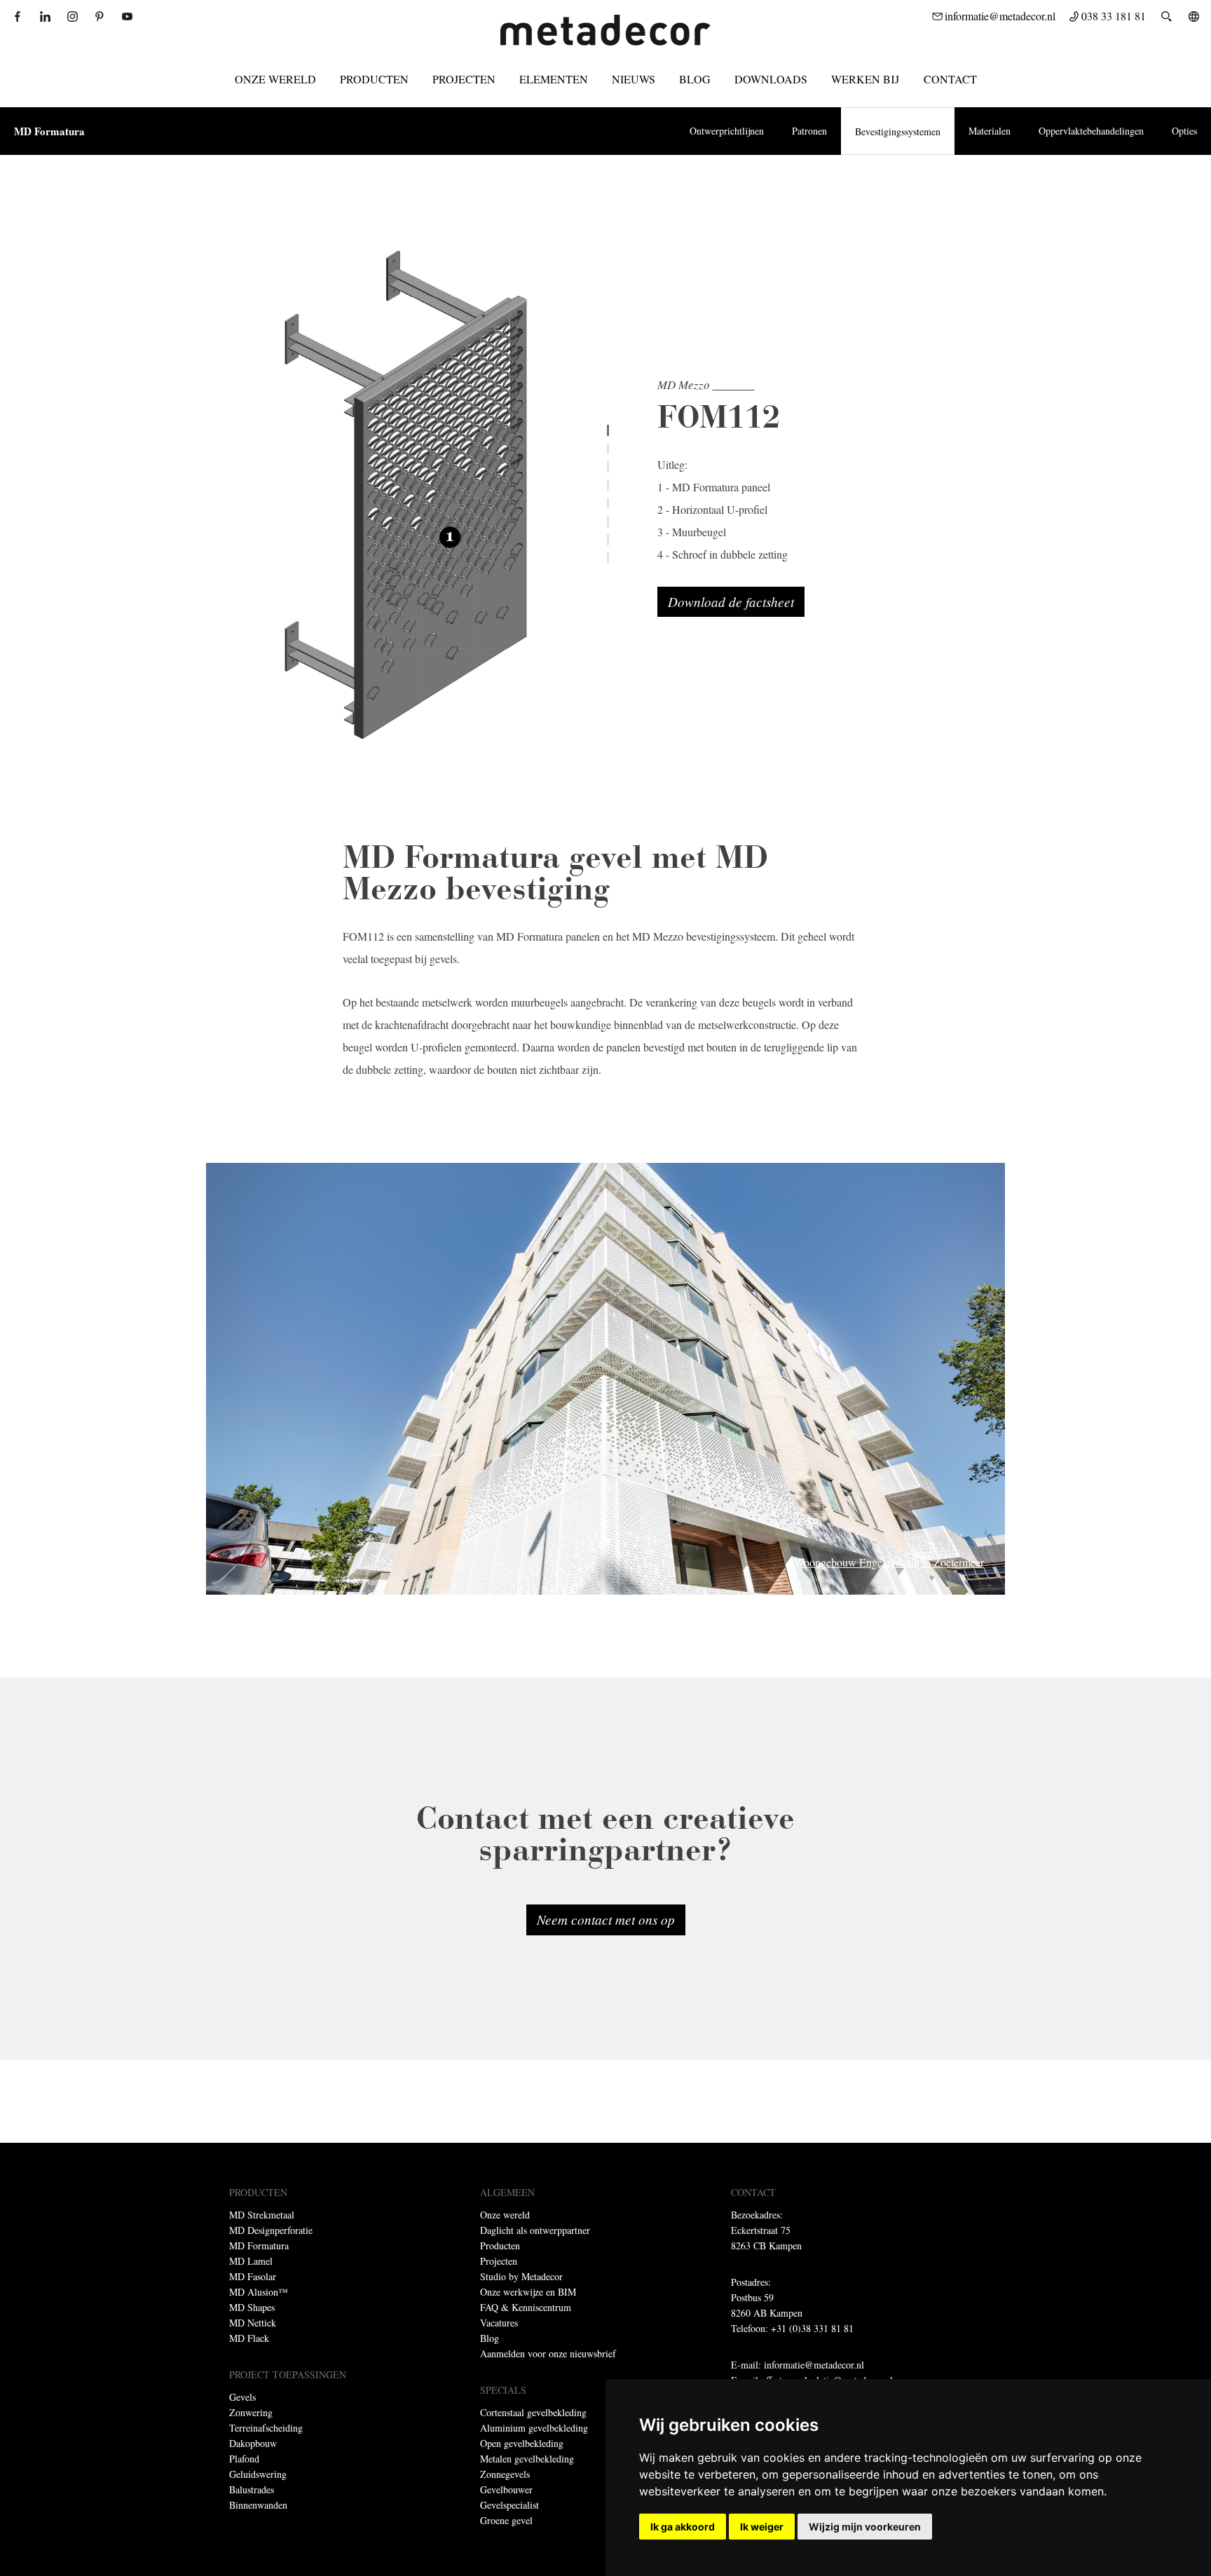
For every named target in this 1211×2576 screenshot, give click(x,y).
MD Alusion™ (259, 2292)
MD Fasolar (253, 2276)
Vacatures (499, 2323)
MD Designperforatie (271, 2230)
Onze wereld (275, 79)
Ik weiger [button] (762, 2527)
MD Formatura (49, 131)
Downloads (771, 79)
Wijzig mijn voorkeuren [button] (865, 2527)
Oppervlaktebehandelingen (1091, 131)
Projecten (464, 79)
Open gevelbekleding (522, 2443)
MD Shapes (252, 2307)
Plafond (244, 2459)
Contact (950, 79)
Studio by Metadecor (521, 2276)
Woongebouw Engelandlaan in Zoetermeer (889, 1562)
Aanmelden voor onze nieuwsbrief (548, 2353)
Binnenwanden (258, 2505)
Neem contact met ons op (606, 1919)
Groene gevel (506, 2520)
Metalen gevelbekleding (527, 2459)
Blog (695, 79)
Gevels (242, 2397)
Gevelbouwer (506, 2489)
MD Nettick (253, 2323)
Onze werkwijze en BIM (528, 2292)
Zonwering (251, 2412)
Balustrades (252, 2489)
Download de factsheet (731, 601)
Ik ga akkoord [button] (683, 2527)
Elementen (554, 79)
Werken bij (866, 79)
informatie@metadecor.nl (814, 2365)
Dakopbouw (253, 2443)
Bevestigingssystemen (898, 131)
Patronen (809, 131)
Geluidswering (258, 2474)
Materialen (990, 131)
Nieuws (634, 79)
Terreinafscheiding (266, 2428)
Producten (374, 79)
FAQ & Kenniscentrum (526, 2307)
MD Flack (249, 2338)
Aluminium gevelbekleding (534, 2428)
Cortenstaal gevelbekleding (533, 2412)
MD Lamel (251, 2261)
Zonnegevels (505, 2474)
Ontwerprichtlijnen (727, 131)
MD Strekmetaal (262, 2215)
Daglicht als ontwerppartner (535, 2230)
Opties (1184, 131)
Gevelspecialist (509, 2505)
